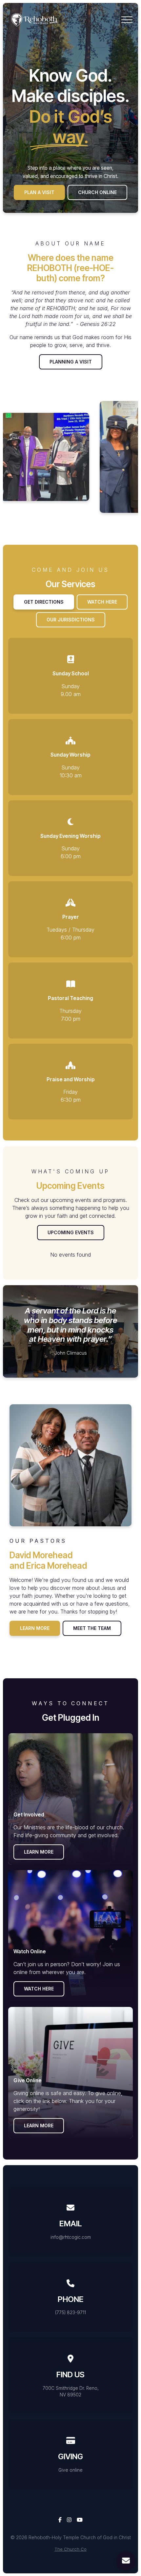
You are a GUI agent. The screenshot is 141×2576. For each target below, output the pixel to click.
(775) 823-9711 (70, 2313)
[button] (127, 20)
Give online (70, 2470)
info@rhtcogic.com (71, 2237)
